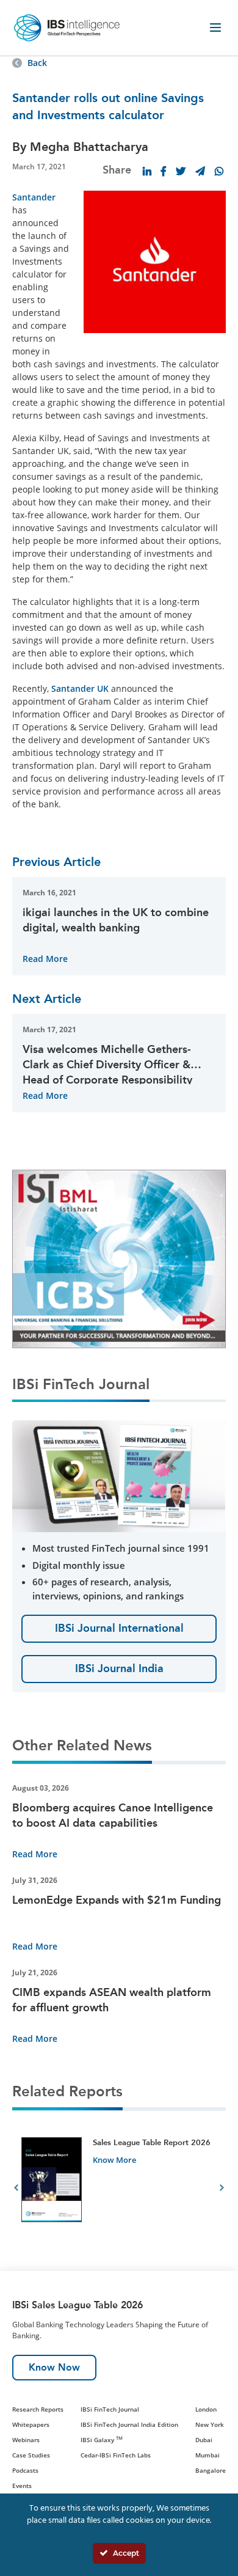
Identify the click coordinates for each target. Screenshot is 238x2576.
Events (22, 2486)
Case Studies (31, 2455)
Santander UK (80, 688)
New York (210, 2424)
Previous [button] (16, 2189)
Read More (45, 959)
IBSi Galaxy (102, 2440)
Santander (34, 197)
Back (37, 63)
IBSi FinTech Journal (110, 2409)
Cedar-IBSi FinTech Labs (116, 2455)
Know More (114, 2160)
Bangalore (211, 2470)
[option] (119, 2189)
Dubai (204, 2440)
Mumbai (207, 2455)
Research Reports (38, 2409)
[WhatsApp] (219, 171)
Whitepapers (31, 2424)
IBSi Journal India (119, 1668)
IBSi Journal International (119, 1628)
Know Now (54, 2367)
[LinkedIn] (147, 171)
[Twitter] (181, 171)
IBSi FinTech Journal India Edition (129, 2424)
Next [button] (222, 2189)
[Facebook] (164, 171)
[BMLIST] (119, 1257)
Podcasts (25, 2470)
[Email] (200, 171)
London (206, 2409)
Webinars (26, 2440)
